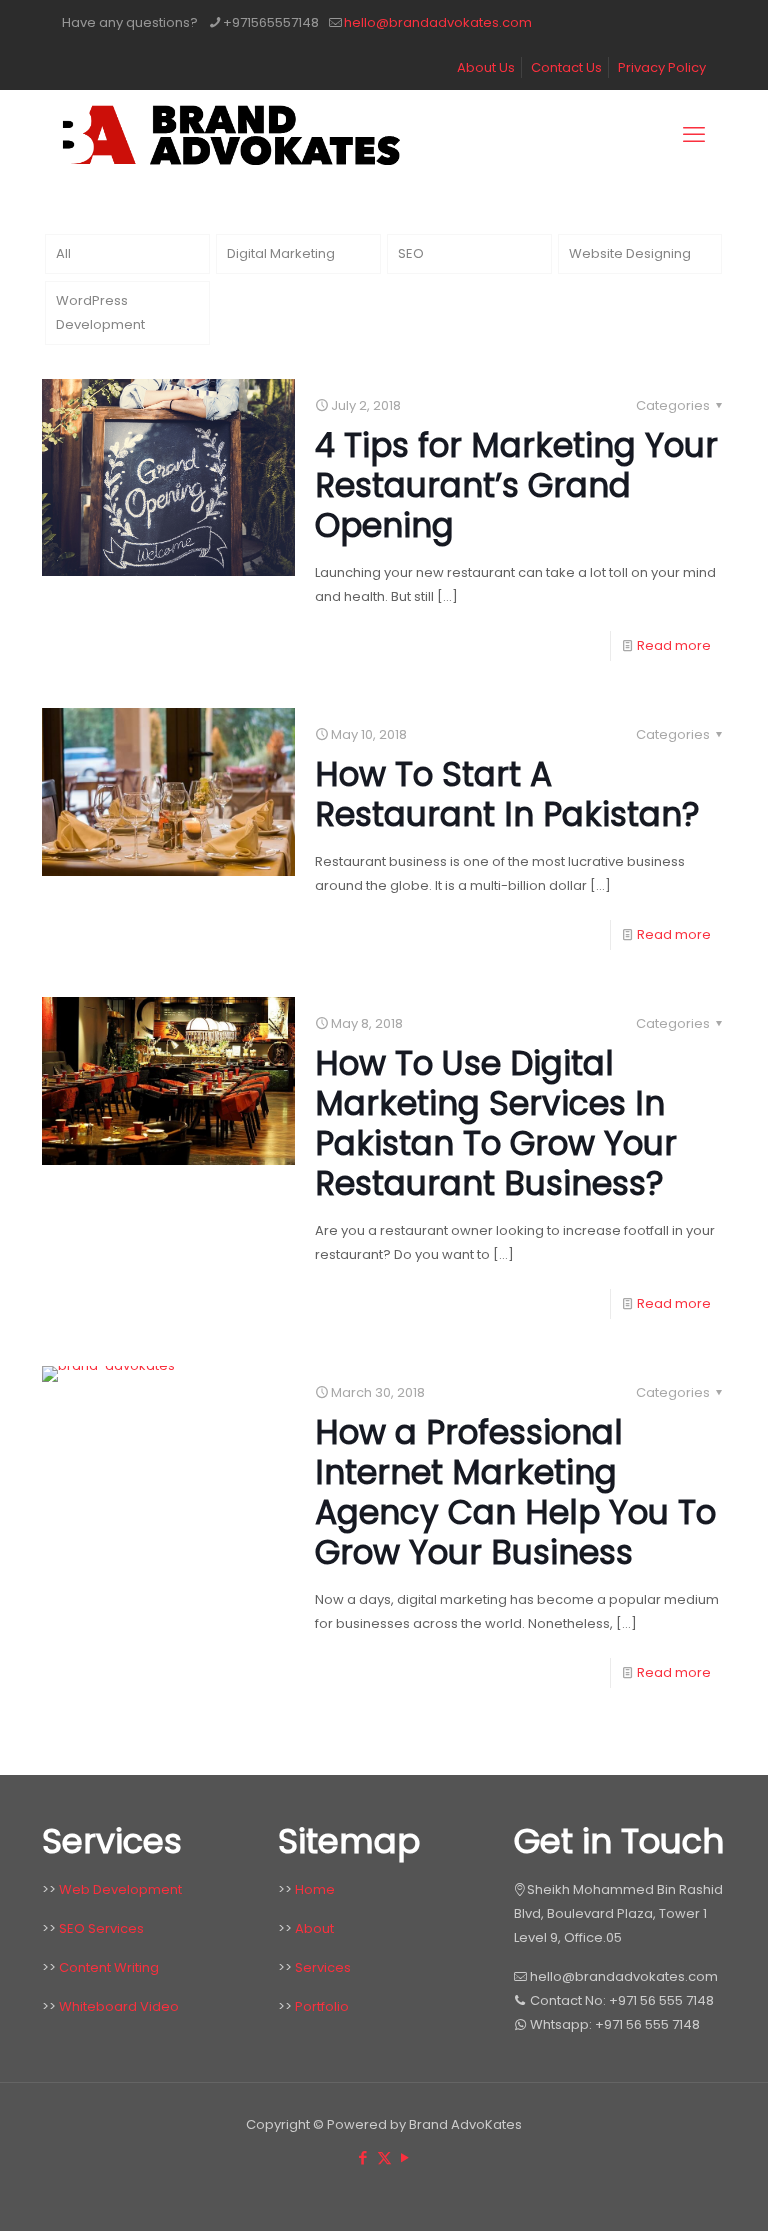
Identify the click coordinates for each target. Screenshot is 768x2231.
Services (323, 1967)
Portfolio (322, 2006)
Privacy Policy (662, 67)
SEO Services (101, 1928)
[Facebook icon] (363, 2157)
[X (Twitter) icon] (384, 2157)
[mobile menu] (694, 135)
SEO (411, 253)
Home (315, 1889)
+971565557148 (271, 22)
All (63, 253)
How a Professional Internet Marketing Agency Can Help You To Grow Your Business (515, 1492)
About (314, 1928)
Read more (674, 645)
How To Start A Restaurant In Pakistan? (507, 794)
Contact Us (566, 67)
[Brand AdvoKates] (231, 135)
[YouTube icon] (405, 2157)
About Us (486, 67)
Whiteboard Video (119, 2006)
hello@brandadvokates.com (438, 22)
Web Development (120, 1889)
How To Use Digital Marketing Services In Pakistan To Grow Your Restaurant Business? (496, 1123)
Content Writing (109, 1967)
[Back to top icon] (686, 2199)
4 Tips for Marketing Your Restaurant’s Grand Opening (516, 485)
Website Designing (630, 253)
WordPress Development (100, 312)
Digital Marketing (281, 253)
